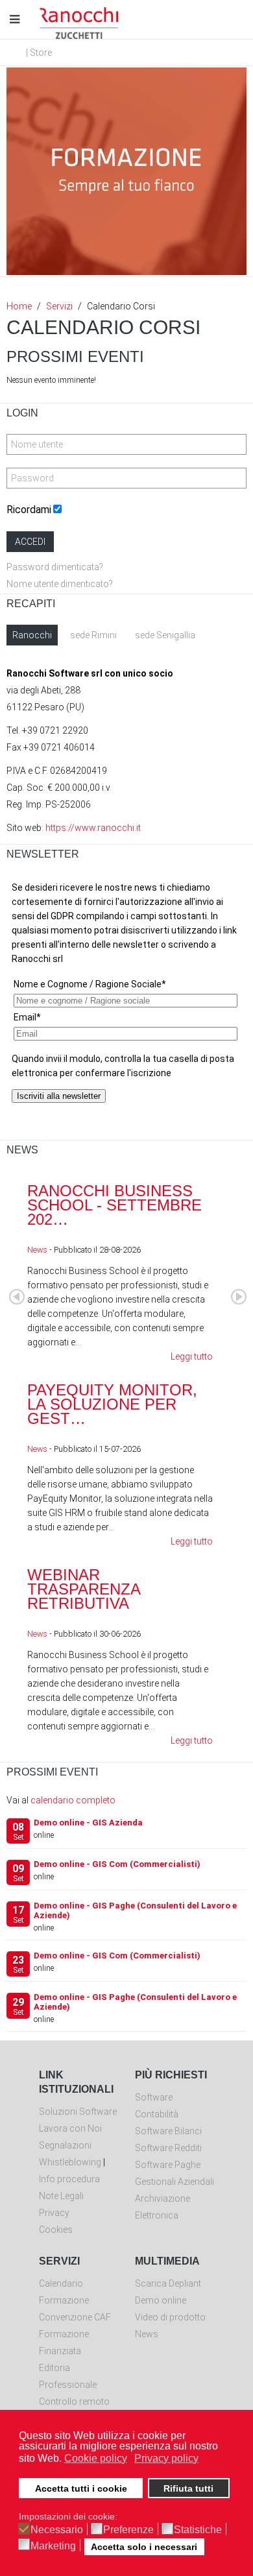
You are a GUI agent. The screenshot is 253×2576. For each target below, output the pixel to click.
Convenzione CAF (75, 2317)
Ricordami (29, 510)
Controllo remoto (74, 2401)
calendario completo (73, 1800)
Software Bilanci (168, 2131)
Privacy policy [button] (166, 2458)
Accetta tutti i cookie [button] (81, 2488)
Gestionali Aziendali (175, 2182)
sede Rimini (93, 635)
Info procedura (69, 2179)
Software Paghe (168, 2165)
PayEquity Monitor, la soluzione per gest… (112, 1404)
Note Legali (61, 2196)
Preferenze (128, 2530)
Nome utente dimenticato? (60, 584)
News (37, 1250)
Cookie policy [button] (96, 2458)
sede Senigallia (165, 635)
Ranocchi (32, 635)
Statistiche (198, 2530)
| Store (39, 53)
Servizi (59, 306)
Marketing (53, 2546)
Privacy (54, 2213)
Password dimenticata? (55, 567)
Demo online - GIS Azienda (88, 1823)
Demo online (161, 2300)
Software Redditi (168, 2148)
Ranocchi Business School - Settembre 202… (114, 1205)
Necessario (57, 2530)
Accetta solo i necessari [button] (144, 2547)
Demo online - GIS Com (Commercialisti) (117, 1864)
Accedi (30, 542)
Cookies (56, 2230)
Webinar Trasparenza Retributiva (84, 1589)
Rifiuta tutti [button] (188, 2488)
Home (19, 306)
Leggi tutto (192, 1356)
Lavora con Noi (70, 2128)
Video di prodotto (170, 2317)
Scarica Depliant (168, 2283)
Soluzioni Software (78, 2112)
